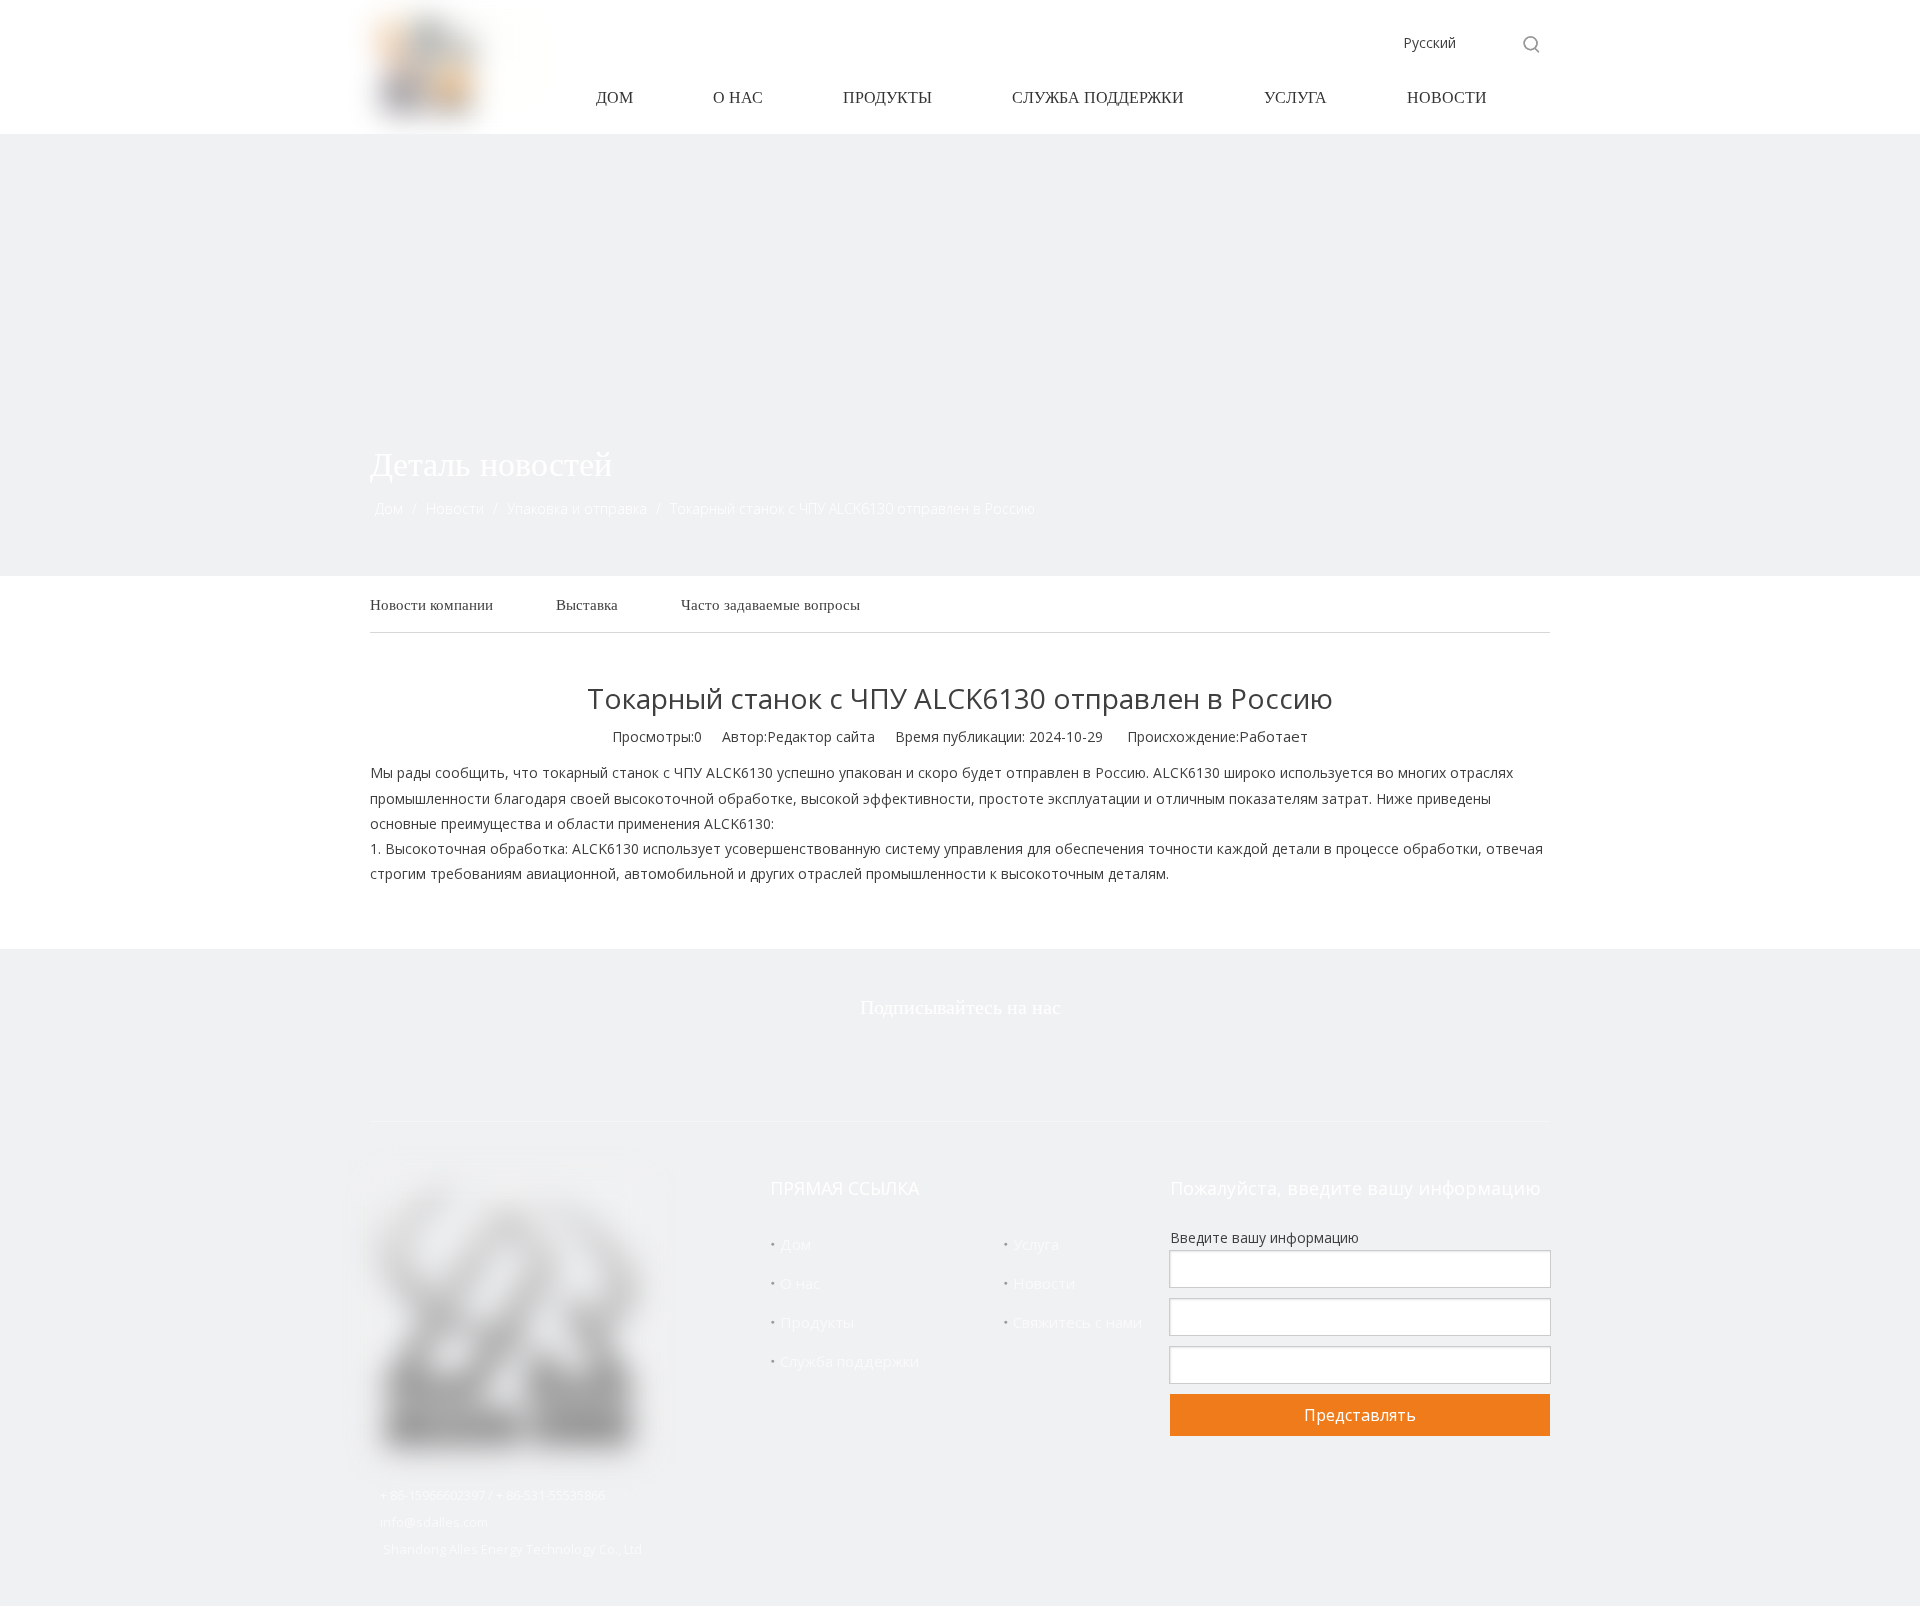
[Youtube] (1052, 1061)
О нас (800, 1283)
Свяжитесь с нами (1077, 1322)
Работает (1273, 736)
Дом (795, 1244)
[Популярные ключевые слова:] (1532, 44)
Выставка (587, 604)
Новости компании (431, 604)
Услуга (1036, 1244)
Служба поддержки (849, 1361)
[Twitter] (863, 1061)
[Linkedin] (989, 1061)
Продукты (817, 1322)
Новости (1044, 1283)
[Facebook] (926, 1061)
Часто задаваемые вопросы (770, 604)
